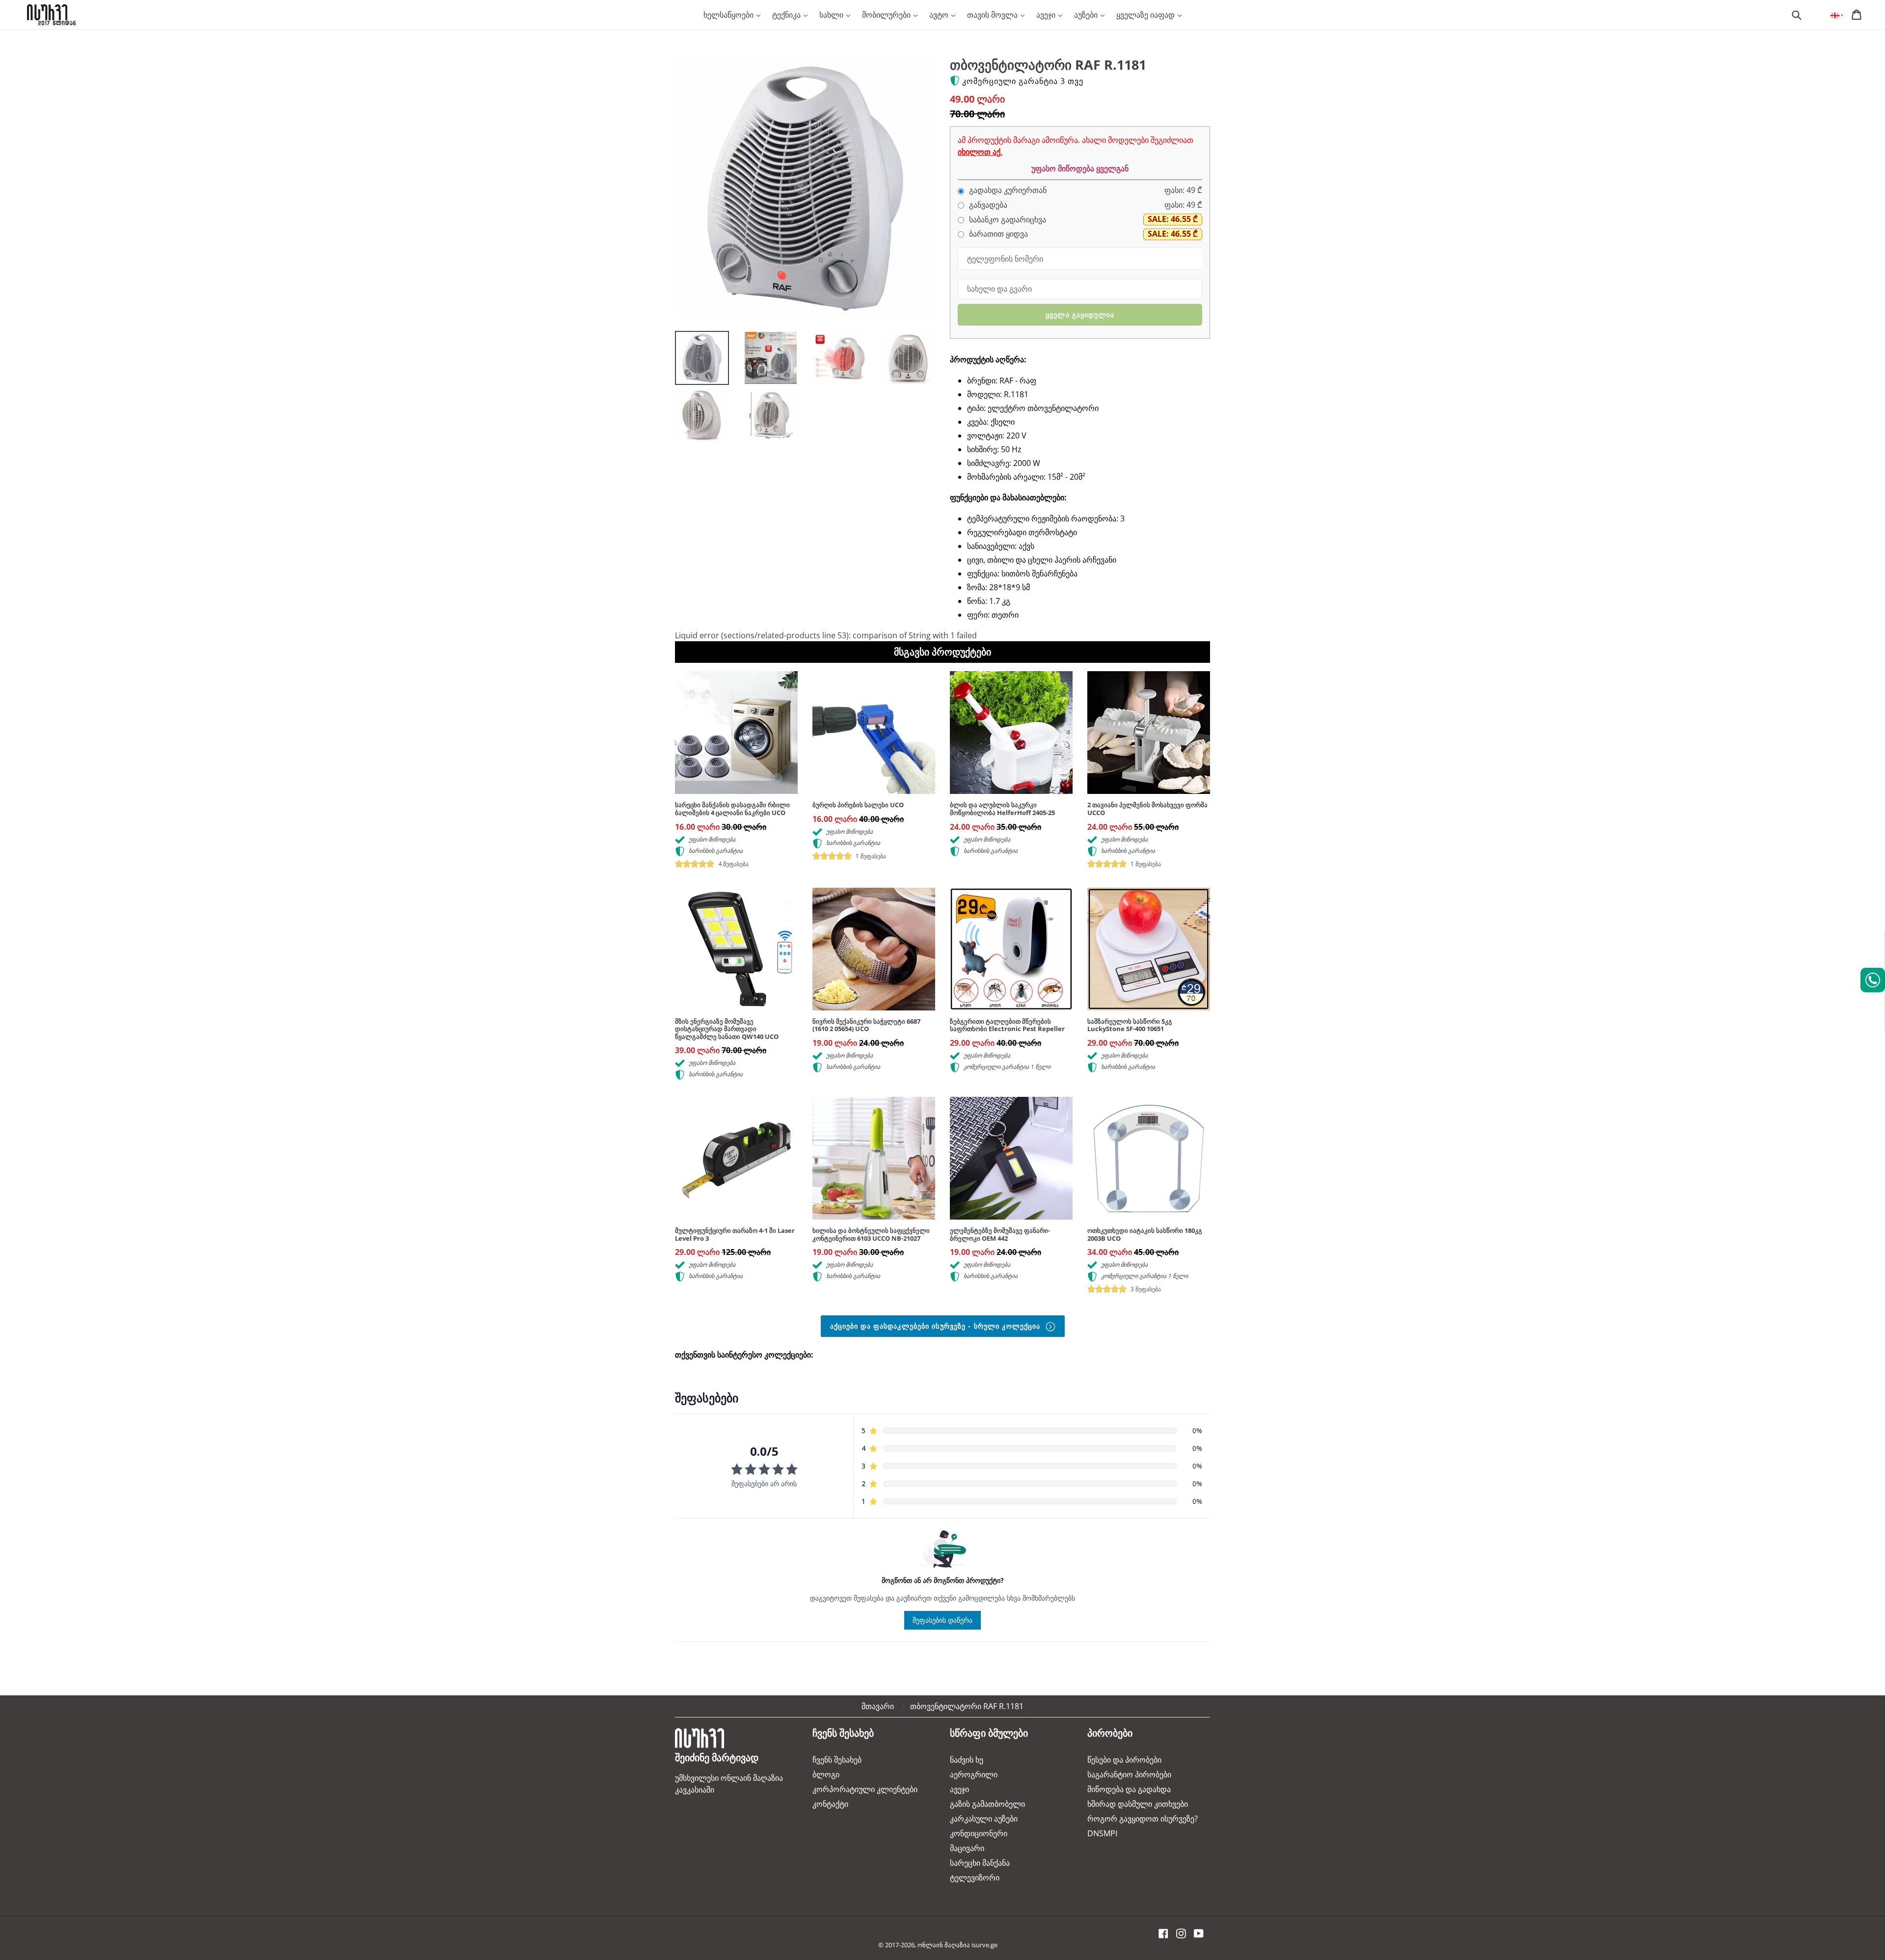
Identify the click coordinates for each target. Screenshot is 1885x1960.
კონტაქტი (830, 1804)
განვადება (987, 205)
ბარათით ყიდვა (997, 234)
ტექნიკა (787, 15)
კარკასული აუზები (984, 1819)
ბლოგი (826, 1774)
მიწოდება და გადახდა (1129, 1789)
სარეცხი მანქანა (980, 1863)
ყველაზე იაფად (1146, 15)
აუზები (1087, 15)
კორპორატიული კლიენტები (865, 1789)
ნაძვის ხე (967, 1760)
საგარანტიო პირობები (1129, 1774)
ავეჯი (1047, 15)
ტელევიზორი (975, 1878)
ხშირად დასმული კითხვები (1138, 1804)
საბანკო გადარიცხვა (1007, 220)
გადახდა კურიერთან (1007, 190)
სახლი (832, 15)
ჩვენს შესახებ (837, 1760)
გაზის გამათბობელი (987, 1804)
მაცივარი (967, 1848)
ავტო (940, 15)
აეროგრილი (974, 1774)
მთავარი (878, 1706)
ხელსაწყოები (729, 15)
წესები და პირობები (1124, 1760)
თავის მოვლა (993, 15)
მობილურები (887, 15)
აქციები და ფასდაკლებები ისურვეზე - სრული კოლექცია (937, 1326)
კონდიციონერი (979, 1833)
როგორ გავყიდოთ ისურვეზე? (1143, 1819)
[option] (695, 360)
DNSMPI (1102, 1833)
